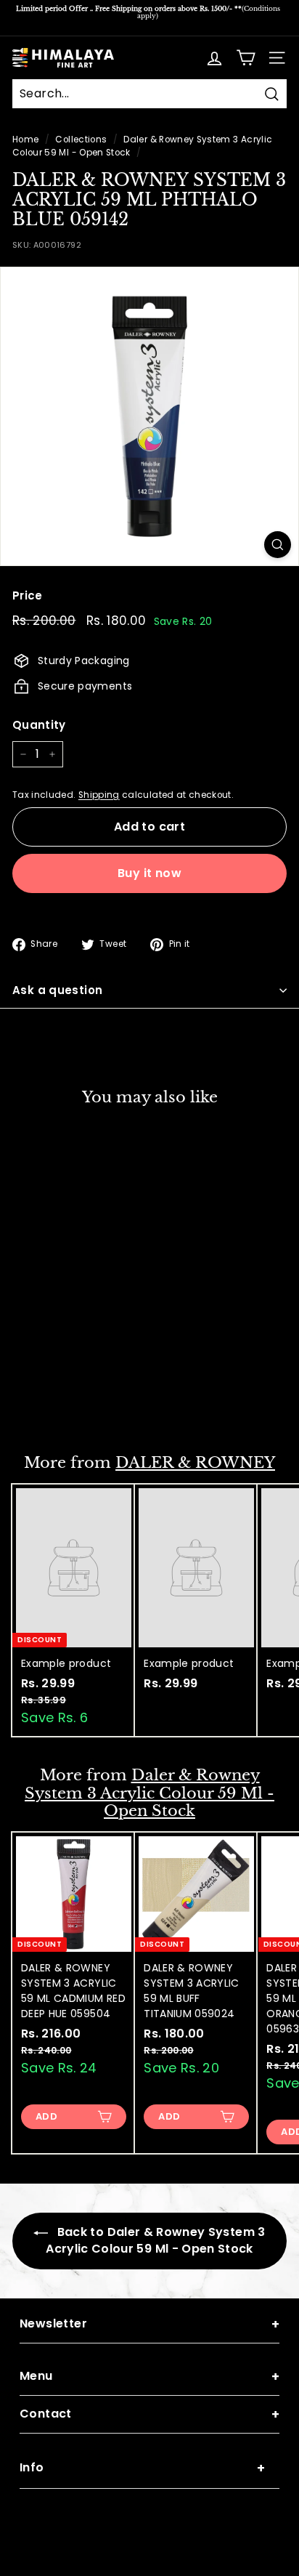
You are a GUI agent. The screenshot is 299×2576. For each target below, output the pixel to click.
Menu (149, 2377)
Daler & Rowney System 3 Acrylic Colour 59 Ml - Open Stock (149, 1793)
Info (142, 2468)
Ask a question (57, 990)
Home (25, 140)
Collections (81, 140)
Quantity (39, 725)
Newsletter (149, 2324)
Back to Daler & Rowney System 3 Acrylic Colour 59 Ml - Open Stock (155, 2240)
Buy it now (149, 873)
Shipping (99, 795)
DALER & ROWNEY (195, 1463)
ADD (46, 1402)
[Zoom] (278, 545)
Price (28, 595)
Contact (149, 2414)
